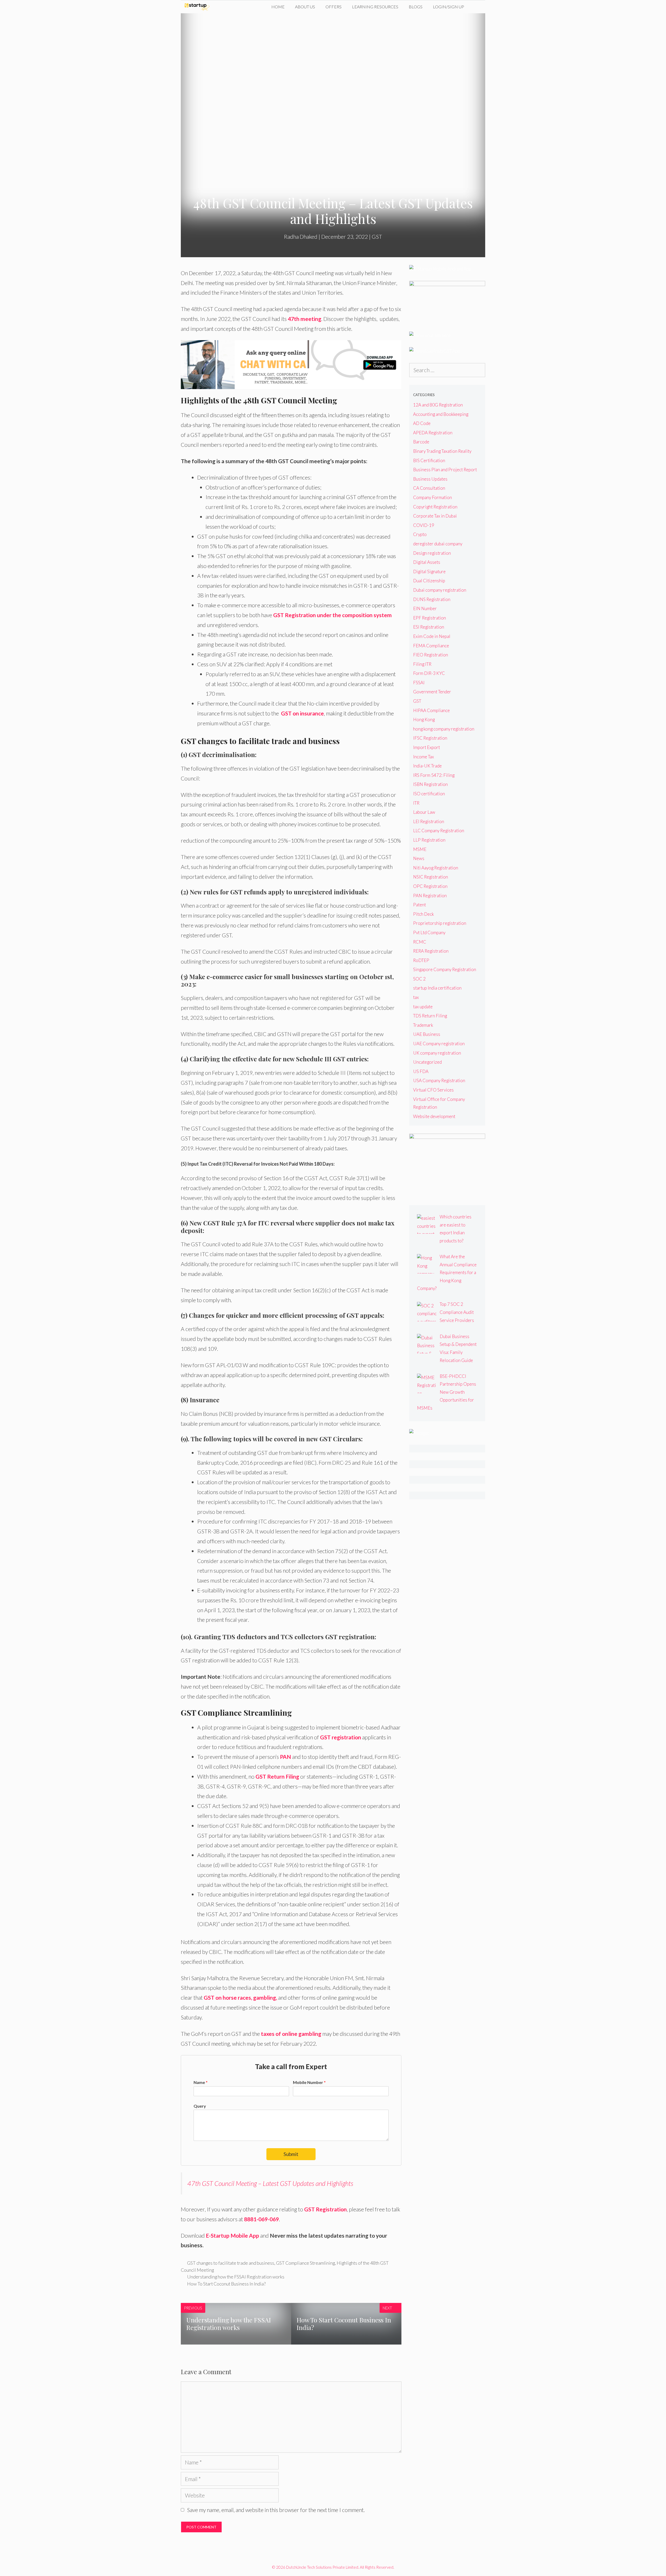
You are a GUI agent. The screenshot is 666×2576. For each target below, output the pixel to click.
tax (416, 997)
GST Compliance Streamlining (305, 2263)
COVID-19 (424, 525)
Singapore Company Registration (445, 969)
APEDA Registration (433, 433)
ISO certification (429, 794)
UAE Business (427, 1034)
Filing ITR (422, 664)
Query (200, 2106)
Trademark (423, 1025)
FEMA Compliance (431, 646)
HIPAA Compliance (431, 710)
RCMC (420, 942)
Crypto (420, 534)
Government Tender (432, 692)
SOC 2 (419, 979)
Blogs (416, 7)
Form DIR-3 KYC (429, 673)
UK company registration (437, 1053)
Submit (291, 2154)
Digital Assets (427, 562)
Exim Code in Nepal (432, 636)
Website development (434, 1116)
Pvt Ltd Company (429, 932)
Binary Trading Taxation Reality (442, 451)
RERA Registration (431, 951)
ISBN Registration (430, 784)
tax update (423, 1007)
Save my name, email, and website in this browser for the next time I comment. (276, 2510)
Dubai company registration (440, 590)
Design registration (432, 553)
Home (278, 7)
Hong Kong (424, 719)
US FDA (421, 1071)
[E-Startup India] (198, 7)
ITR (416, 803)
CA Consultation (429, 488)
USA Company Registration (439, 1080)
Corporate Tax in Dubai (435, 516)
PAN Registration (430, 896)
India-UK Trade (427, 766)
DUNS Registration (432, 599)
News (419, 858)
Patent (420, 905)
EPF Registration (430, 618)
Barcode (421, 442)
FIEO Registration (431, 655)
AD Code (422, 423)
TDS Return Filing (430, 1016)
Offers (334, 7)
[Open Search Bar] (477, 7)
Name (201, 2082)
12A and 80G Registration (438, 405)
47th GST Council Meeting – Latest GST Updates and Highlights (270, 2183)
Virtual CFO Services (433, 1090)
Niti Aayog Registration (436, 868)
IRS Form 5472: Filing (434, 775)
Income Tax (424, 757)
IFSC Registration (430, 738)
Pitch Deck (424, 914)
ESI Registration (429, 627)
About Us (305, 7)
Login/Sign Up (449, 7)
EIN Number (425, 608)
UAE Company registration (439, 1044)
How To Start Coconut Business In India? (226, 2284)
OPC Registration (430, 886)
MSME (420, 849)
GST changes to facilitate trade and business (231, 2263)
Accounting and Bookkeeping (441, 414)
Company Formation (433, 497)
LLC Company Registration (439, 831)
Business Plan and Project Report (445, 470)
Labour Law (424, 812)
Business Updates (430, 479)
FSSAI (419, 683)
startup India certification (437, 988)
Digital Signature (429, 572)
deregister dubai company (438, 544)
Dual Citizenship (429, 581)
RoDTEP (421, 960)
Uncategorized (427, 1062)
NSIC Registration (431, 877)
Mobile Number (309, 2082)
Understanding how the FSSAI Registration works (236, 2277)
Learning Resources (375, 7)
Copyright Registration (435, 507)
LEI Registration (429, 821)
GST (377, 237)
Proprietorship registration (440, 923)
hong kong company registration (444, 729)
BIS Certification (429, 460)
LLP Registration (429, 840)
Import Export (427, 747)
